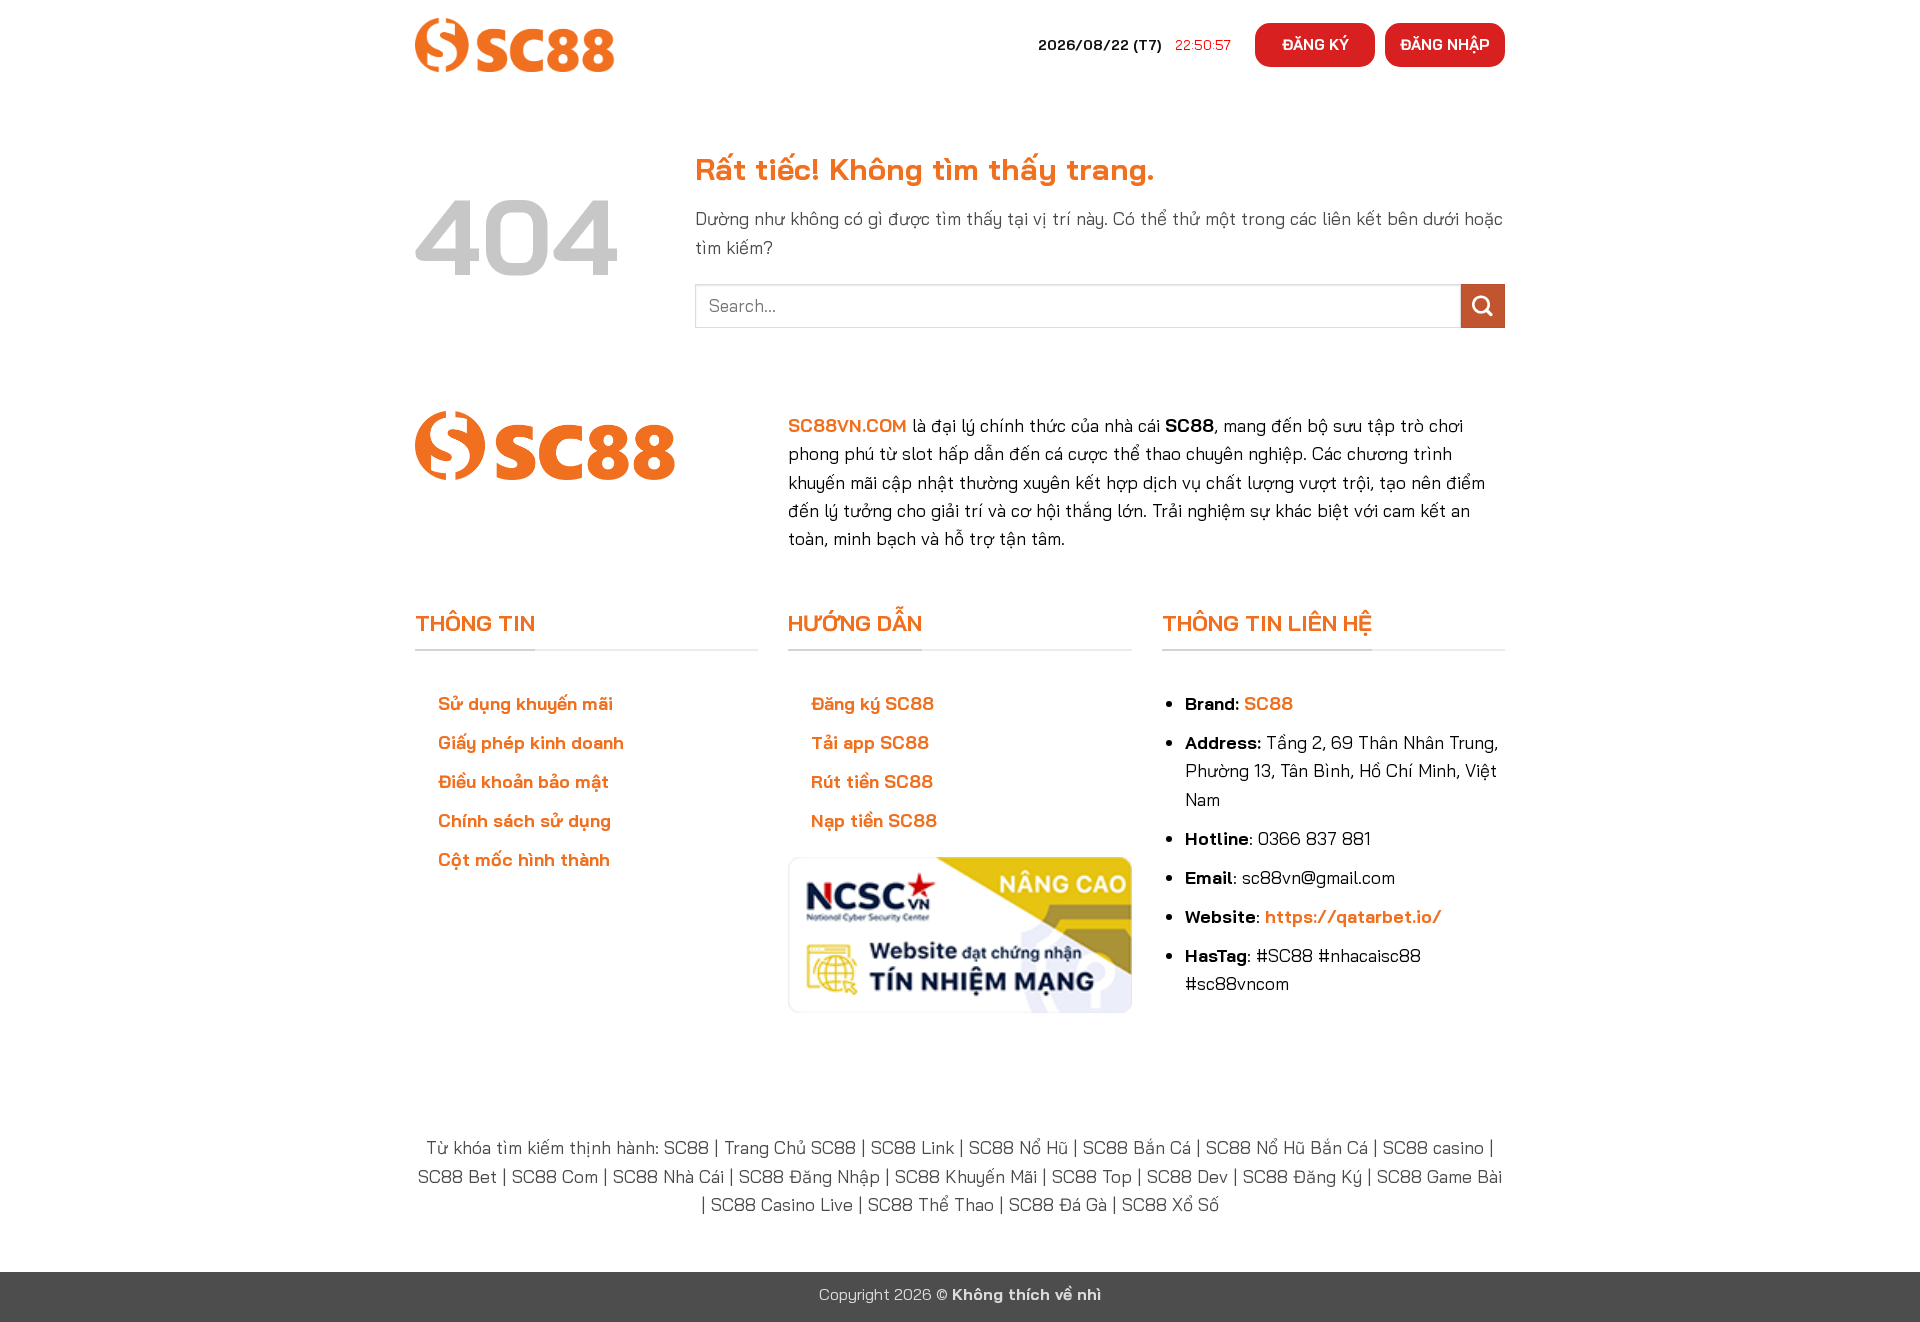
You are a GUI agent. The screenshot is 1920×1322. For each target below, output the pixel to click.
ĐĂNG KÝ (1315, 44)
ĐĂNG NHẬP (1445, 44)
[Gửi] (1483, 305)
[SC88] (515, 44)
